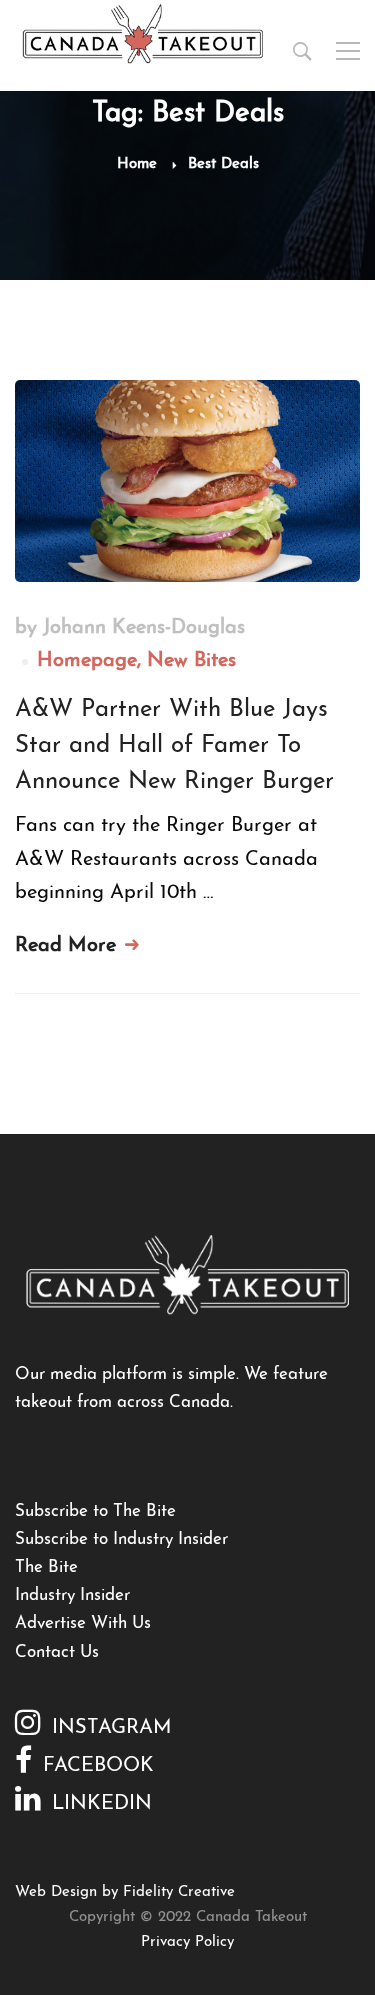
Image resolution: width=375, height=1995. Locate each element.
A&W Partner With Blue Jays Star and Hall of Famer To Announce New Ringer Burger (174, 746)
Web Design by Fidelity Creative (125, 1892)
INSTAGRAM (112, 1728)
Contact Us (57, 1652)
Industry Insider (72, 1595)
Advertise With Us (83, 1623)
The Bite (46, 1567)
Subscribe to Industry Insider (121, 1539)
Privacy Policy (187, 1942)
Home (137, 164)
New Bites (191, 661)
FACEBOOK (98, 1766)
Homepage (87, 661)
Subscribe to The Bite (95, 1511)
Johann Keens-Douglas (144, 628)
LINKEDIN (102, 1804)
